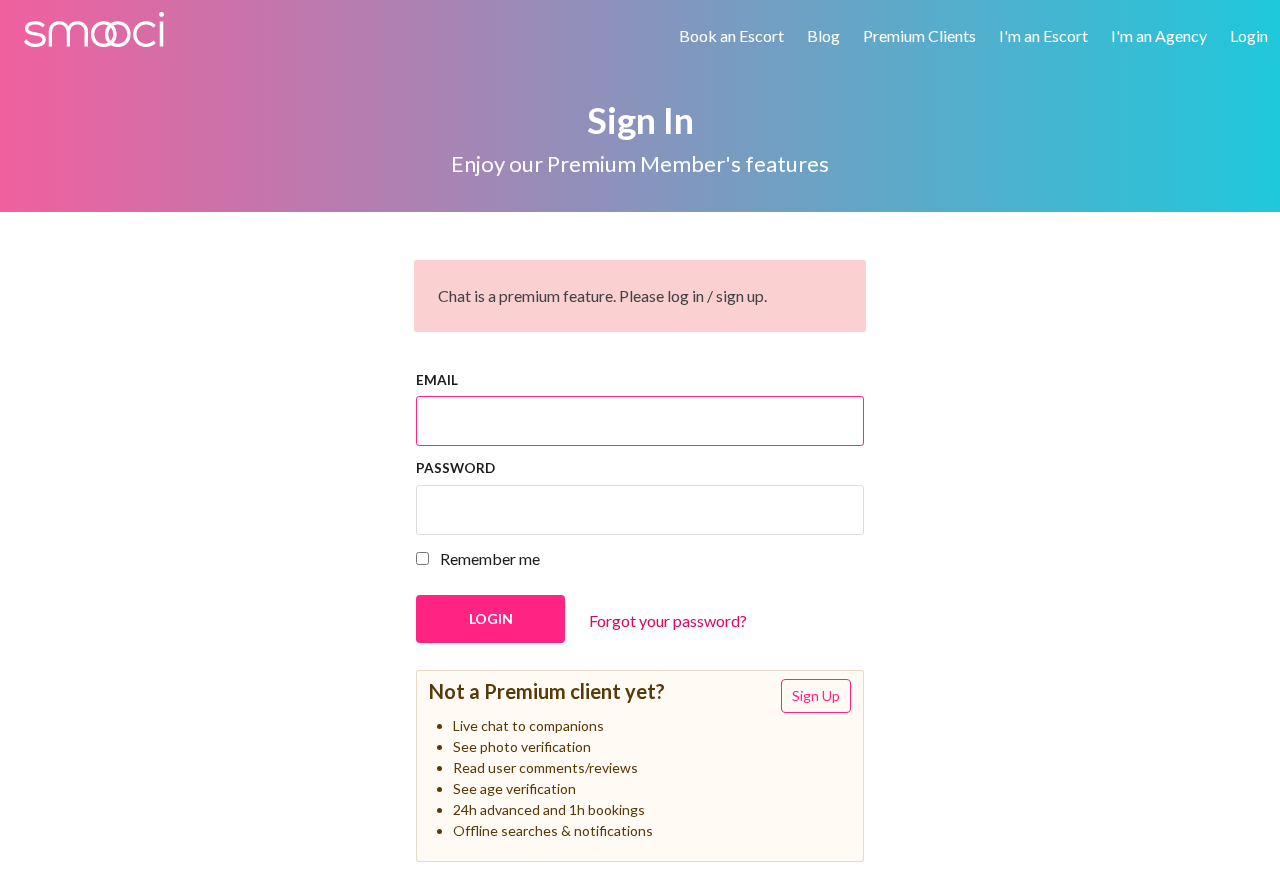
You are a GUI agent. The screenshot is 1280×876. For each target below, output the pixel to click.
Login (1249, 35)
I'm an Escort (1043, 35)
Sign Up (816, 695)
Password (455, 468)
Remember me (488, 558)
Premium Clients (919, 35)
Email (437, 380)
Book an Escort (731, 35)
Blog (823, 35)
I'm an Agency (1159, 35)
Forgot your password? (668, 620)
